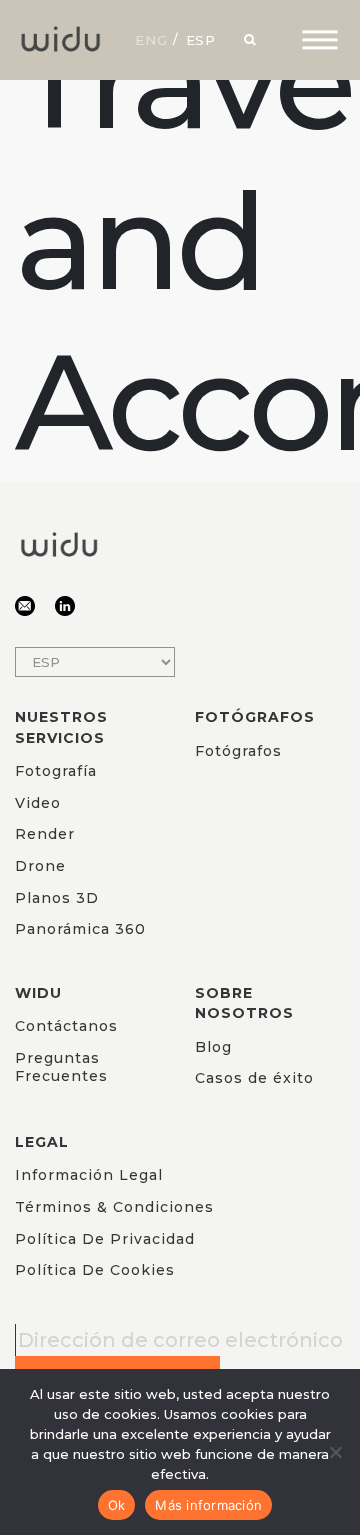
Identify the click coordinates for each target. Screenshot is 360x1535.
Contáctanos (66, 1026)
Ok (117, 1505)
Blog (213, 1047)
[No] (335, 1452)
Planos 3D (57, 898)
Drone (40, 866)
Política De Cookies (95, 1270)
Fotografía (56, 771)
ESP (201, 40)
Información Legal (89, 1175)
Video (38, 803)
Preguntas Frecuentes (61, 1067)
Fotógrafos (238, 751)
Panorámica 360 (80, 929)
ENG (151, 40)
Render (45, 834)
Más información (208, 1505)
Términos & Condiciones (114, 1207)
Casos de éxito (254, 1078)
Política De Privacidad (105, 1239)
